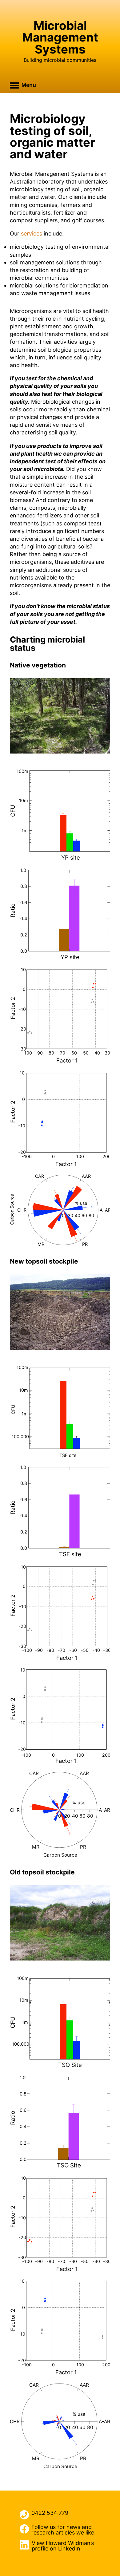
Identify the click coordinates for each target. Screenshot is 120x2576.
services (32, 233)
